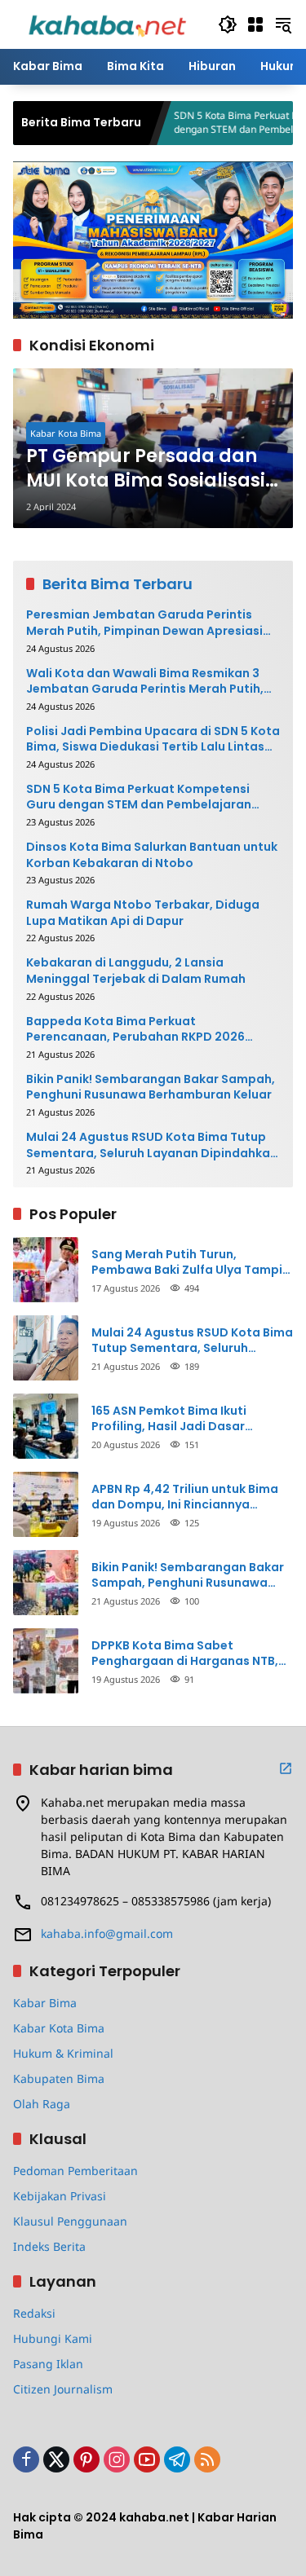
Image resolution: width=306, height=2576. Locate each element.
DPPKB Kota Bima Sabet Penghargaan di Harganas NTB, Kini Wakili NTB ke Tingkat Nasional (185, 1654)
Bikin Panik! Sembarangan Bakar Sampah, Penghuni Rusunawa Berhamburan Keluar (151, 1088)
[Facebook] (26, 2459)
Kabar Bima (45, 2003)
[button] (228, 24)
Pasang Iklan (48, 2364)
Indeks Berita (49, 2246)
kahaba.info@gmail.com (107, 1933)
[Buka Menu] (255, 24)
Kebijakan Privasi (60, 2196)
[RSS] (207, 2459)
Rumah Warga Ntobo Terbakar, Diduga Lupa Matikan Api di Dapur (143, 913)
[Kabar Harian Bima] (107, 23)
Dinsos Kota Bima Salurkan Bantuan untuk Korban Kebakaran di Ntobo (152, 855)
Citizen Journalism (63, 2389)
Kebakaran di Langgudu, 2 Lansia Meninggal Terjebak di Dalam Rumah (136, 971)
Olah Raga (42, 2104)
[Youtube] (147, 2459)
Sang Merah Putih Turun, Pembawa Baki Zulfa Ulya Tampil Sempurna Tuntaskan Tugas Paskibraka (188, 1263)
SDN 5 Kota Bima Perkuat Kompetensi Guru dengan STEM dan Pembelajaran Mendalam (139, 797)
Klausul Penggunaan (70, 2221)
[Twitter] (56, 2459)
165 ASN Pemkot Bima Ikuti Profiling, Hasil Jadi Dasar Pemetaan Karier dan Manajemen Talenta (192, 1419)
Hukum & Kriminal (63, 2053)
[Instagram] (117, 2459)
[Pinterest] (86, 2459)
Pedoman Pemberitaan (75, 2171)
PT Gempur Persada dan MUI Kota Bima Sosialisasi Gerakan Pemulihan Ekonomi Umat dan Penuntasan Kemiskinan (146, 469)
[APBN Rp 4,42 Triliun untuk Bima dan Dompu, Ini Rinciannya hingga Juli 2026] (46, 1504)
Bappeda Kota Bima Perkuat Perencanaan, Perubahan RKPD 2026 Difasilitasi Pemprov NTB (135, 1030)
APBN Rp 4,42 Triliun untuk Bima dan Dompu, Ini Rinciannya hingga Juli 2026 (185, 1497)
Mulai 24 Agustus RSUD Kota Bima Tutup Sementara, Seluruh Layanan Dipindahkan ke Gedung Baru (152, 1145)
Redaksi (34, 2313)
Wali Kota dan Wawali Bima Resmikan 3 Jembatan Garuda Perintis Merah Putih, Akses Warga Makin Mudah (145, 682)
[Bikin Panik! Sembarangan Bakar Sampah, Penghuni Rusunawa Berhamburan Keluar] (46, 1583)
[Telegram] (177, 2459)
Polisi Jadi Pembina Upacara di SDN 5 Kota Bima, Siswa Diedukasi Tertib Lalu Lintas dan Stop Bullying (153, 740)
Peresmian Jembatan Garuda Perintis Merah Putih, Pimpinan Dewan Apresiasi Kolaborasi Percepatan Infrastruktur (144, 623)
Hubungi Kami (53, 2338)
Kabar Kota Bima (66, 433)
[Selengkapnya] (286, 1768)
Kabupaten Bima (59, 2078)
